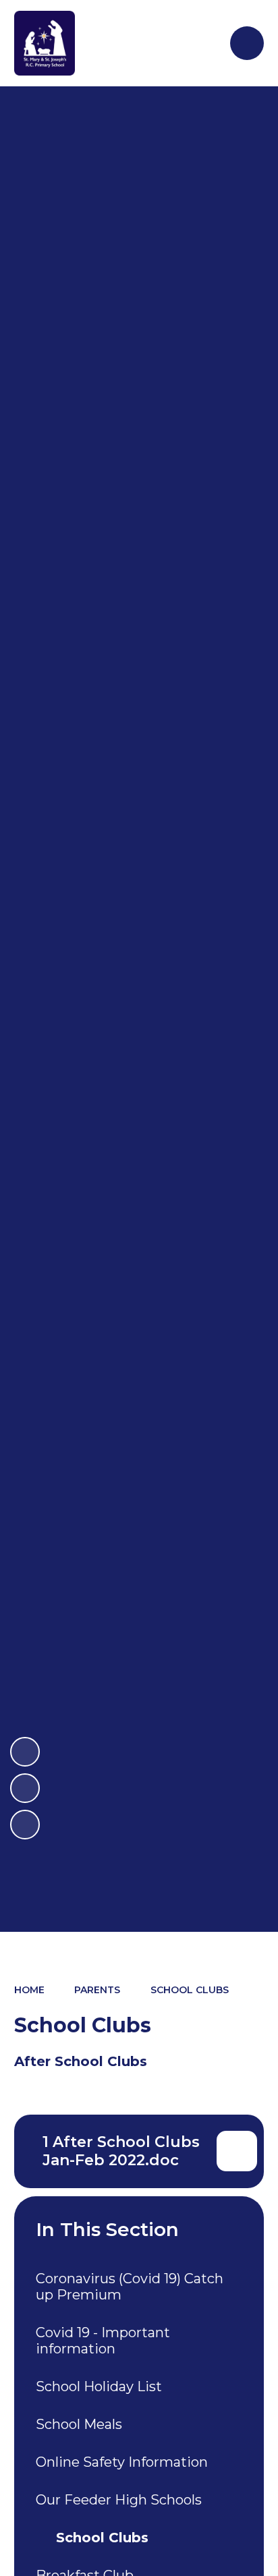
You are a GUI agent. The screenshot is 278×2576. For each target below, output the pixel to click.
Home (29, 1990)
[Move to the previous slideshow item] (25, 1788)
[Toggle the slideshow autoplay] (25, 1825)
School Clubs (190, 1990)
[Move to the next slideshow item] (25, 1752)
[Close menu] (247, 43)
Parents (97, 1990)
